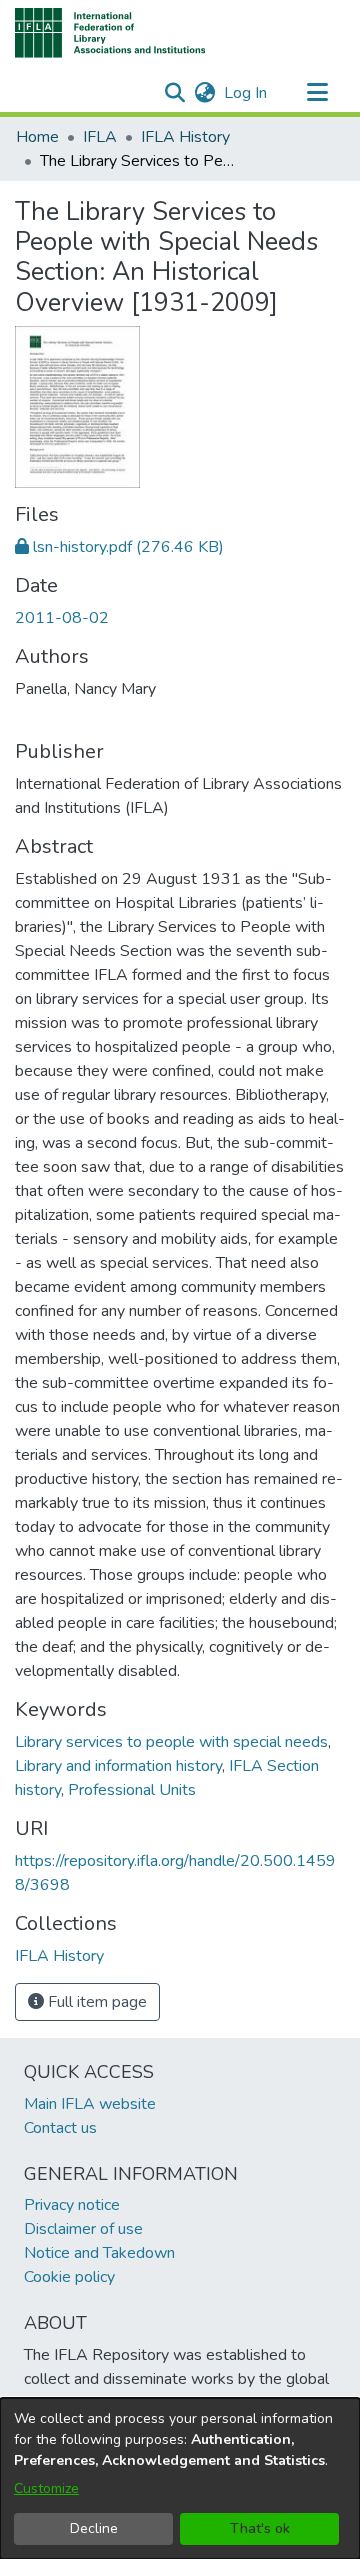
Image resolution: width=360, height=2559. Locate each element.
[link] (119, 547)
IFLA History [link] (185, 137)
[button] (110, 33)
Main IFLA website (90, 2104)
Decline (94, 2528)
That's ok (260, 2528)
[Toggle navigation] (317, 93)
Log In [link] (246, 93)
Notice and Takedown (99, 2253)
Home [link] (37, 137)
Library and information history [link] (118, 1766)
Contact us (60, 2128)
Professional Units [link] (132, 1790)
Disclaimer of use (83, 2229)
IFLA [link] (100, 137)
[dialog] (180, 2478)
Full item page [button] (95, 2002)
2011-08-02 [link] (62, 618)
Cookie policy (69, 2277)
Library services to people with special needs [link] (171, 1742)
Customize (46, 2488)
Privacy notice (72, 2205)
